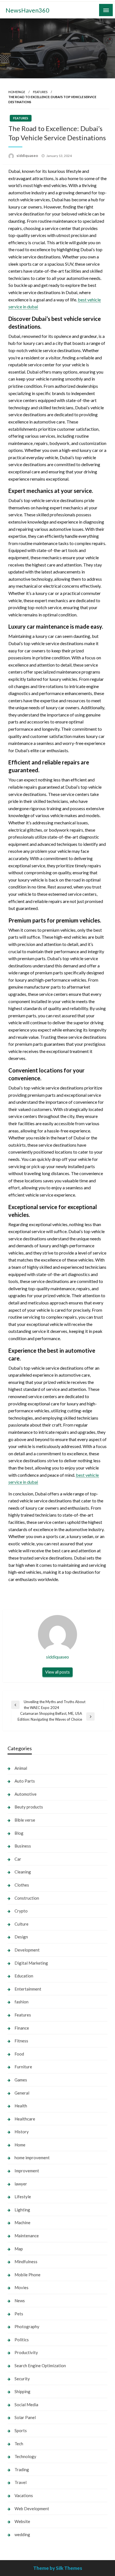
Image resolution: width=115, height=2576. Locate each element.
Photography (27, 2326)
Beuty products (29, 1807)
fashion (21, 2002)
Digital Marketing (31, 1963)
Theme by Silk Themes (58, 2568)
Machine (22, 2222)
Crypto (21, 1911)
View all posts (57, 1672)
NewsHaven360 (27, 10)
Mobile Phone (27, 2275)
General (22, 2093)
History (22, 2132)
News (20, 2301)
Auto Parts (25, 1781)
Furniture (23, 2067)
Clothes (22, 1885)
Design (21, 1937)
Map (19, 2249)
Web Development (32, 2509)
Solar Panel (25, 2417)
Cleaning (23, 1872)
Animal (21, 1768)
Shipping (22, 2391)
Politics (22, 2340)
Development (27, 1950)
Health (21, 2106)
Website (22, 2521)
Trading (22, 2470)
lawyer (21, 2184)
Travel (21, 2482)
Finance (22, 2028)
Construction (27, 1898)
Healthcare (25, 2119)
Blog (19, 1833)
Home (20, 2145)
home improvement (32, 2158)
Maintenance (27, 2236)
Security (22, 2379)
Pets (19, 2314)
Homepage (17, 92)
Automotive (26, 1794)
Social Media (26, 2405)
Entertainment (28, 1989)
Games (21, 2080)
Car (18, 1859)
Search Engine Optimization (40, 2366)
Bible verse (25, 1820)
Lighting (22, 2210)
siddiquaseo (28, 156)
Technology (25, 2456)
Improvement (27, 2171)
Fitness (21, 2041)
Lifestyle (23, 2197)
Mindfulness (26, 2262)
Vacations (24, 2495)
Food (19, 2054)
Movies (21, 2287)
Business (23, 1846)
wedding (22, 2534)
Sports (21, 2430)
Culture (21, 1924)
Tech (19, 2444)
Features (40, 92)
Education (24, 1976)
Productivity (26, 2352)
